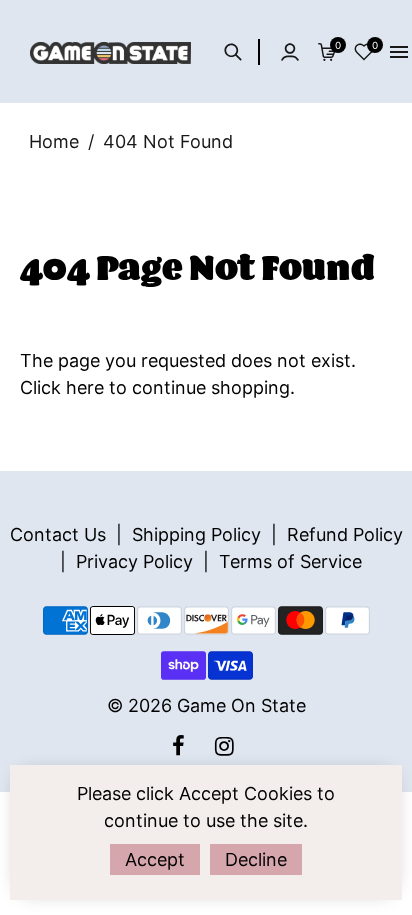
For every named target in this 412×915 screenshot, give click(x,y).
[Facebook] (181, 746)
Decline (256, 859)
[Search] (239, 52)
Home (54, 141)
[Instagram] (227, 746)
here (85, 387)
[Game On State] (110, 51)
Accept (155, 859)
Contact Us (58, 534)
